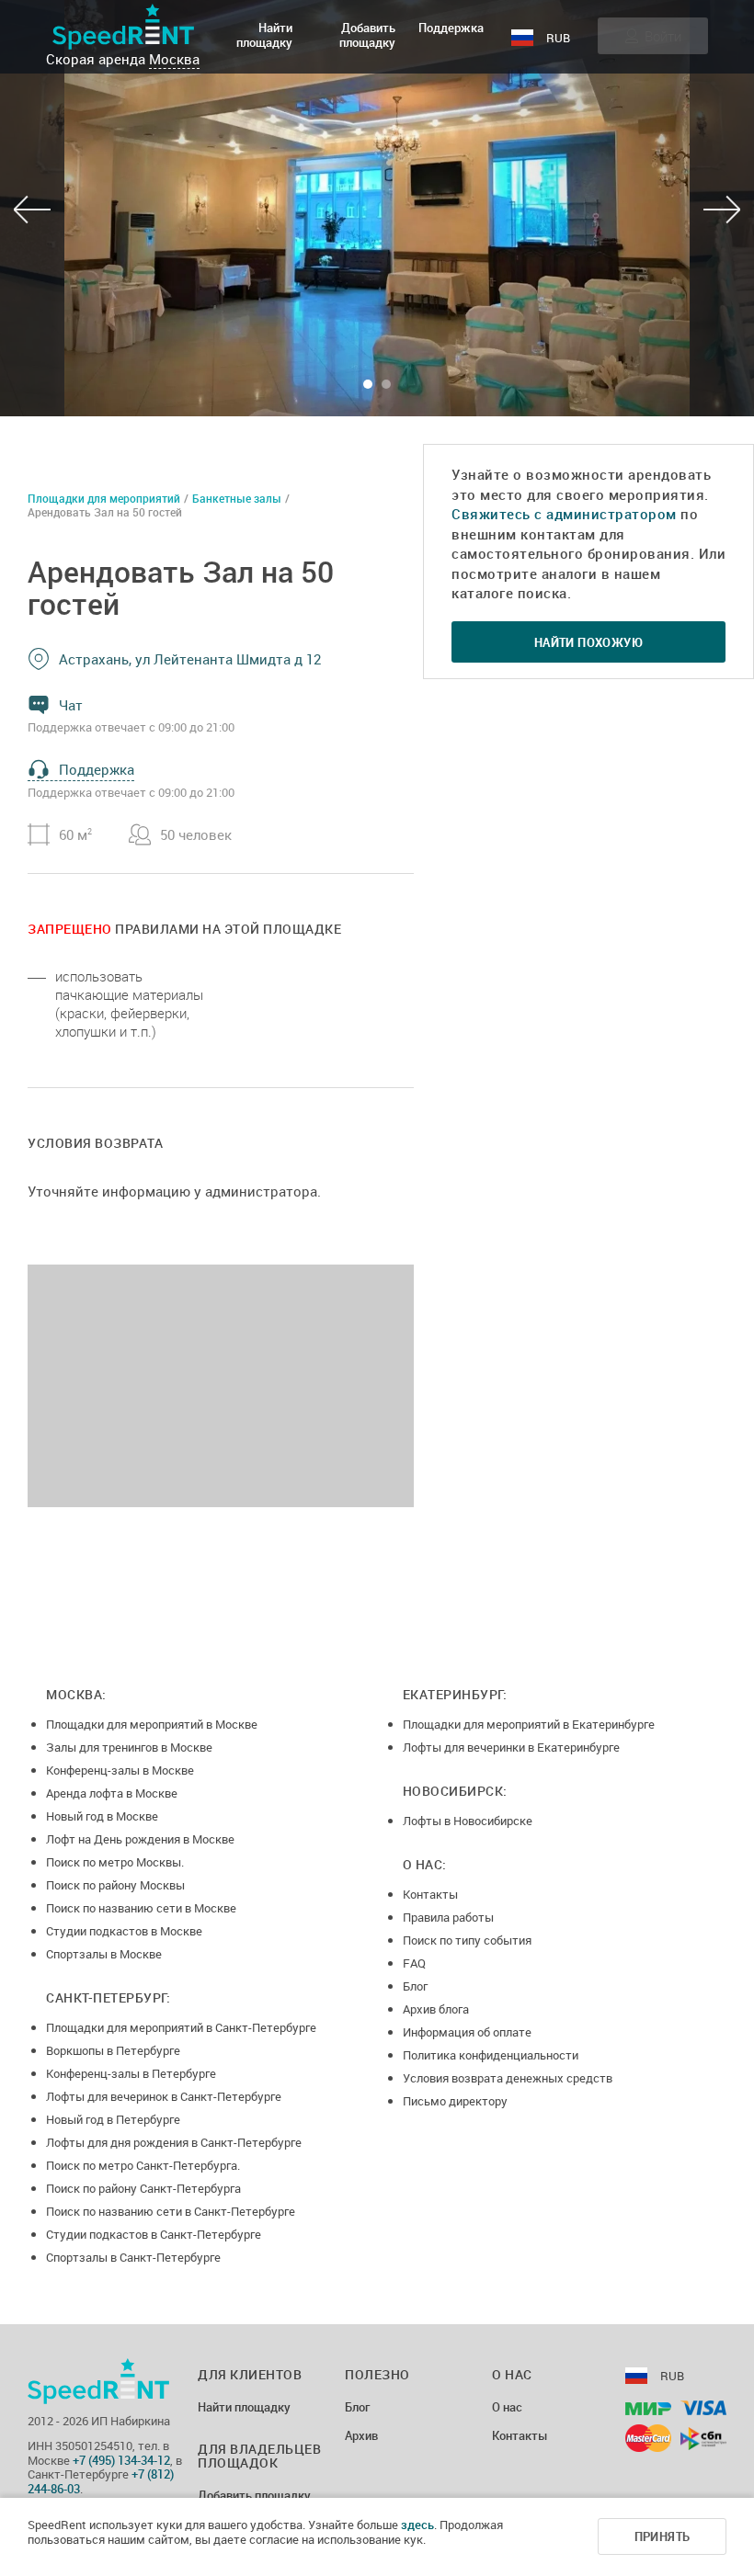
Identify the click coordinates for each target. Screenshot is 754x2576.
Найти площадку (264, 35)
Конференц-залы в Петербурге (131, 2073)
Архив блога (436, 2009)
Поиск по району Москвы (115, 1885)
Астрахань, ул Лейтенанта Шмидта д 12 (190, 659)
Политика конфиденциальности (491, 2055)
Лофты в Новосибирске (468, 1821)
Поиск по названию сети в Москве (141, 1908)
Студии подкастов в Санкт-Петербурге (154, 2234)
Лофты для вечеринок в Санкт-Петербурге (164, 2096)
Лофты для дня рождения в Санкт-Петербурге (174, 2142)
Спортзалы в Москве (104, 1954)
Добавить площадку (367, 35)
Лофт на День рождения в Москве (140, 1839)
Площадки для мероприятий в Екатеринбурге (529, 1724)
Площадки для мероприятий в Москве (152, 1724)
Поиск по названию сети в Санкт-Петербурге (171, 2211)
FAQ (414, 1963)
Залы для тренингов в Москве (129, 1747)
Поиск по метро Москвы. (115, 1862)
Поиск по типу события (467, 1940)
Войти (663, 36)
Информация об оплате (467, 2032)
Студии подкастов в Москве (124, 1931)
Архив (361, 2436)
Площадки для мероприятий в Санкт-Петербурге (181, 2027)
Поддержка (451, 28)
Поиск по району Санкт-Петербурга (143, 2188)
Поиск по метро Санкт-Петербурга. (143, 2165)
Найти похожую (588, 642)
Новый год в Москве (102, 1816)
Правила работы (448, 1917)
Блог (415, 1986)
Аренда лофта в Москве (112, 1793)
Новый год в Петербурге (113, 2119)
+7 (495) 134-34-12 (121, 2460)
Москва (174, 59)
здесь (417, 2525)
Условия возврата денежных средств (508, 2078)
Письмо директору (455, 2101)
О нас (507, 2408)
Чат (71, 705)
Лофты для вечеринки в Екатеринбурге (511, 1747)
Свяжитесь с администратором (564, 514)
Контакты (430, 1894)
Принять (663, 2536)
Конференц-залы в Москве (120, 1770)
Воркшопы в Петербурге (113, 2050)
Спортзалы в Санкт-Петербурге (133, 2257)
